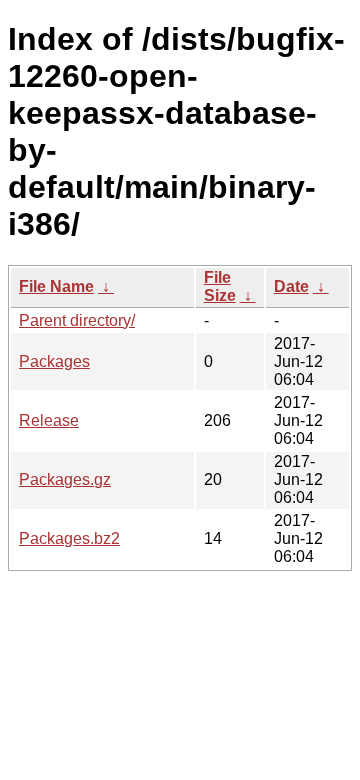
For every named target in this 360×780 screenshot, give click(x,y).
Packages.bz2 (69, 538)
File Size (220, 286)
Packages (54, 361)
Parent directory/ (77, 320)
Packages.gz (65, 479)
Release (49, 420)
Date (291, 286)
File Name (56, 286)
